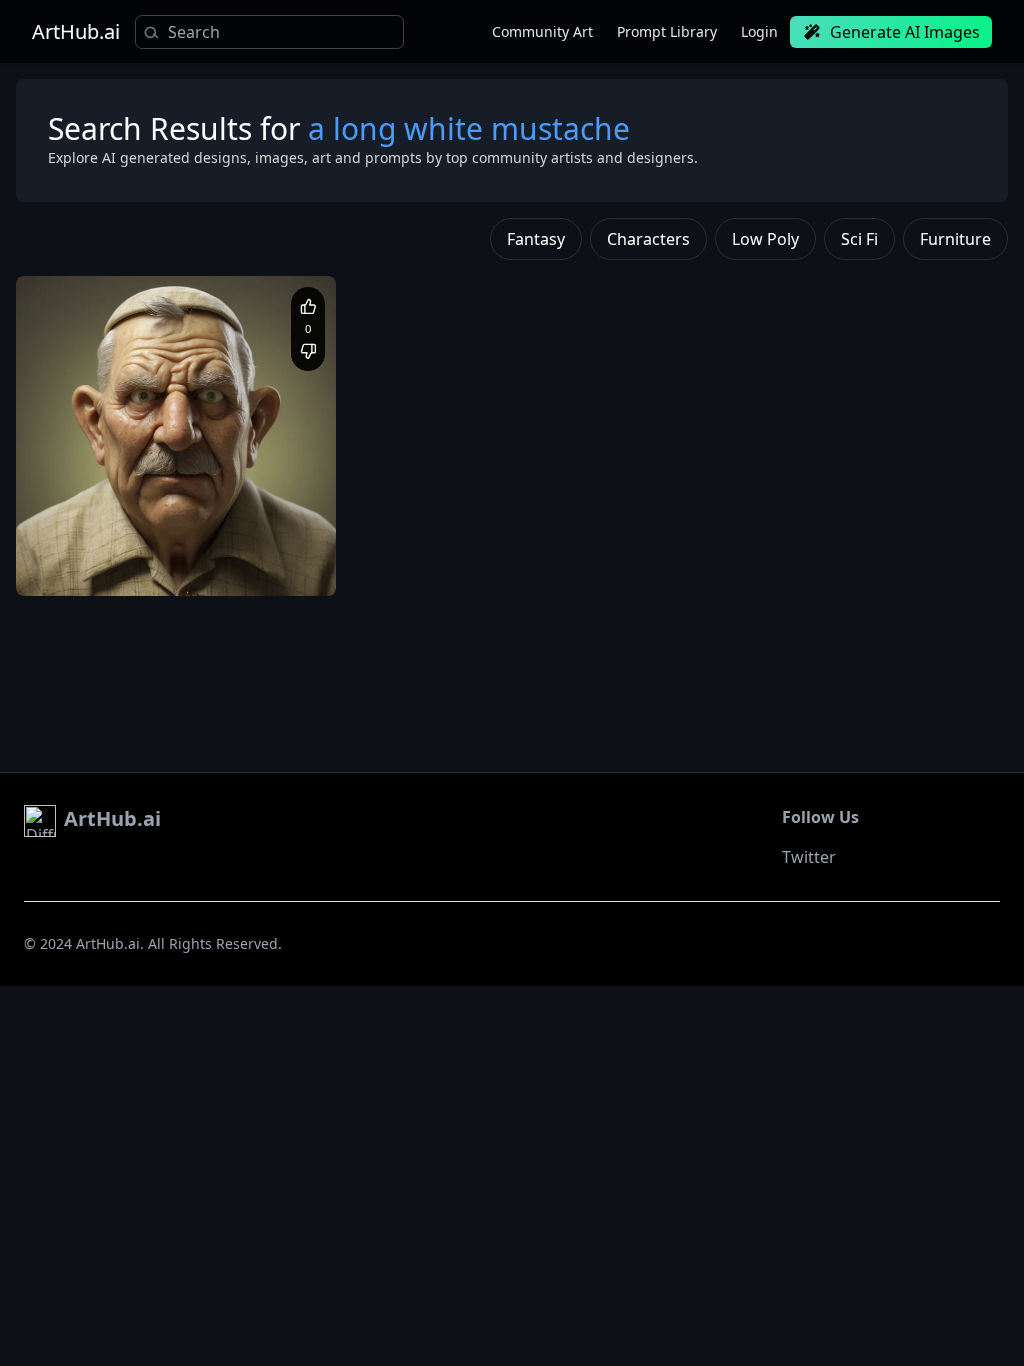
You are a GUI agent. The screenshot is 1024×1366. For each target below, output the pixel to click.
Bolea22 (91, 513)
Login (759, 31)
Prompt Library (667, 31)
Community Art (542, 31)
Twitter (809, 857)
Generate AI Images (905, 32)
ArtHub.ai (76, 32)
